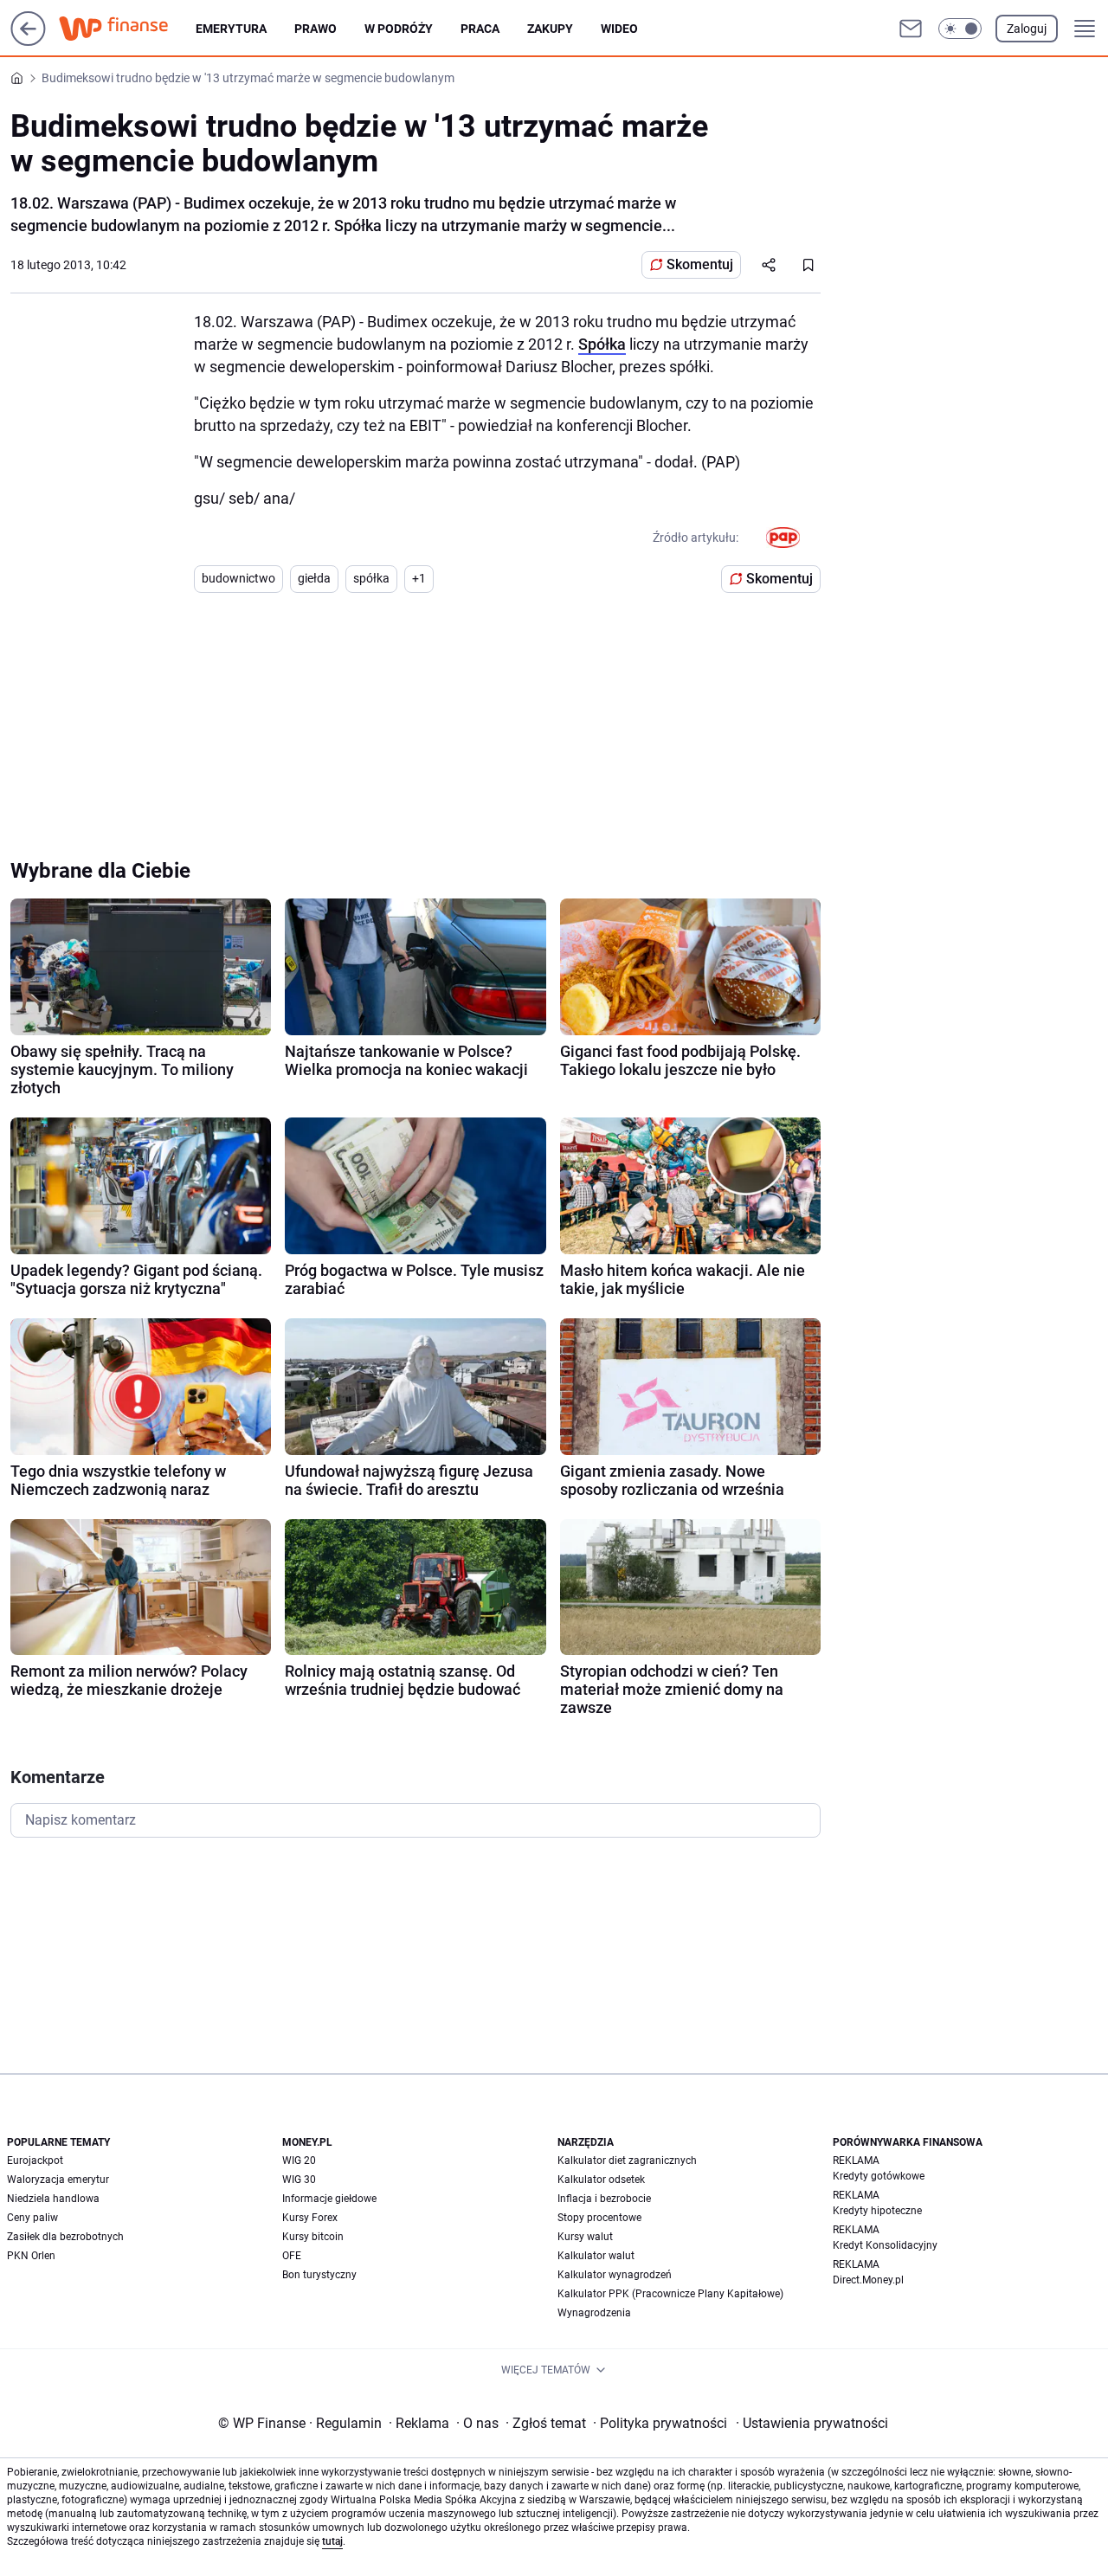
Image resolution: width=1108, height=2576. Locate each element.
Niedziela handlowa (53, 2199)
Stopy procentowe (599, 2218)
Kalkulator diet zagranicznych (627, 2161)
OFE (292, 2256)
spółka (371, 578)
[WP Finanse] (127, 29)
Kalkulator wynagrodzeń (615, 2275)
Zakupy (550, 29)
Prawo (316, 29)
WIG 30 (299, 2180)
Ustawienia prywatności (812, 2423)
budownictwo (238, 578)
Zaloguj (1027, 29)
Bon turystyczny (319, 2275)
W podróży (399, 29)
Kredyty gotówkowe (879, 2176)
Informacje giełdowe (329, 2199)
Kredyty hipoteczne (877, 2211)
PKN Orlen (31, 2256)
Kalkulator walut (596, 2256)
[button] (960, 29)
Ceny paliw (32, 2218)
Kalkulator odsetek (601, 2180)
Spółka (602, 344)
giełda (314, 578)
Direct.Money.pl (868, 2280)
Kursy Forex (310, 2218)
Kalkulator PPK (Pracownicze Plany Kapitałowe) (670, 2294)
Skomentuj (700, 264)
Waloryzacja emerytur (58, 2180)
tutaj (332, 2541)
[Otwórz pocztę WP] (911, 29)
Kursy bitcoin (313, 2237)
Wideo (619, 29)
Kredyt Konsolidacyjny (885, 2245)
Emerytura (231, 29)
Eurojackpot (35, 2161)
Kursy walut (585, 2237)
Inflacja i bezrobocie (604, 2199)
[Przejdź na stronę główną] (28, 41)
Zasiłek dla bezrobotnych (65, 2237)
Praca (480, 29)
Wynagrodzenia (594, 2313)
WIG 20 (299, 2161)
